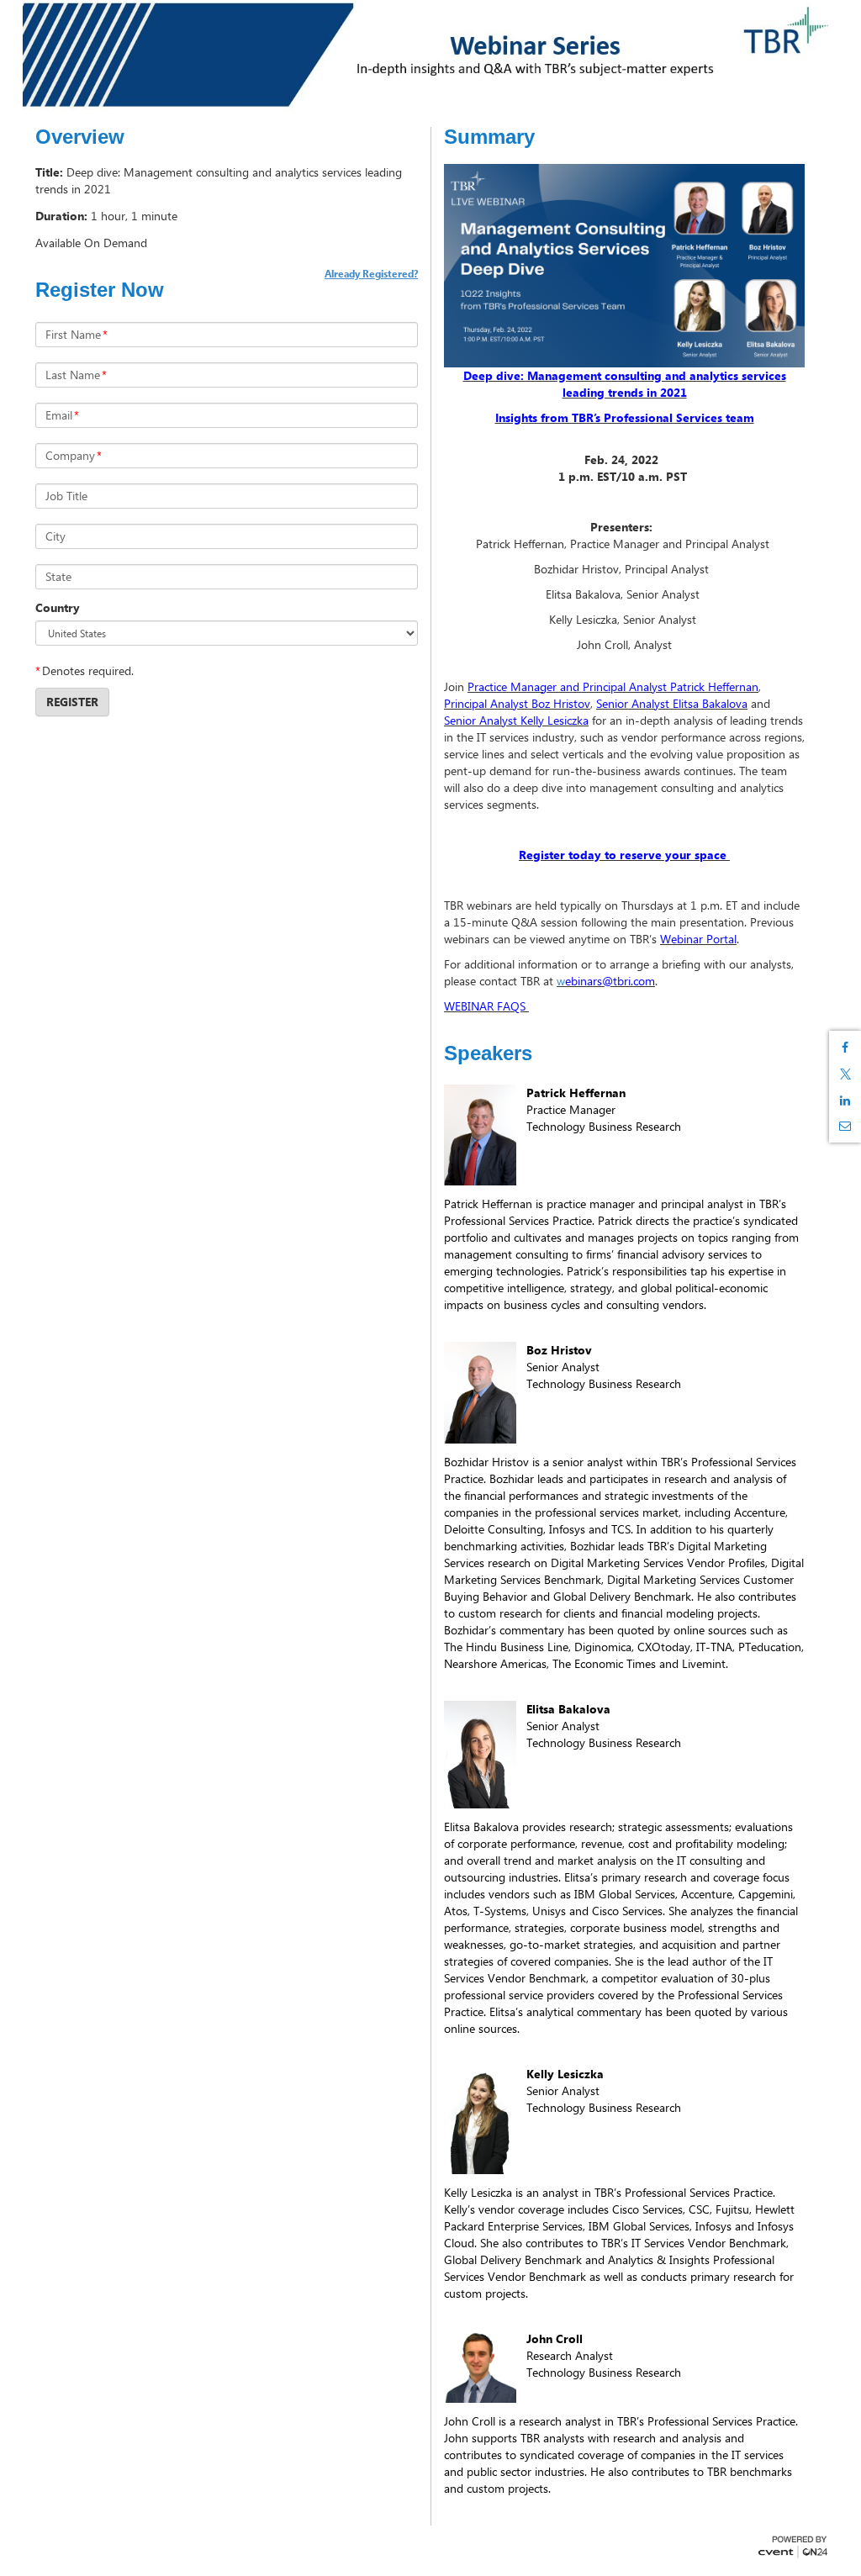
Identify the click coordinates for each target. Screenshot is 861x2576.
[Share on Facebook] (845, 1048)
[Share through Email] (845, 1126)
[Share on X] (845, 1074)
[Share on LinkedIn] (845, 1101)
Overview (80, 137)
